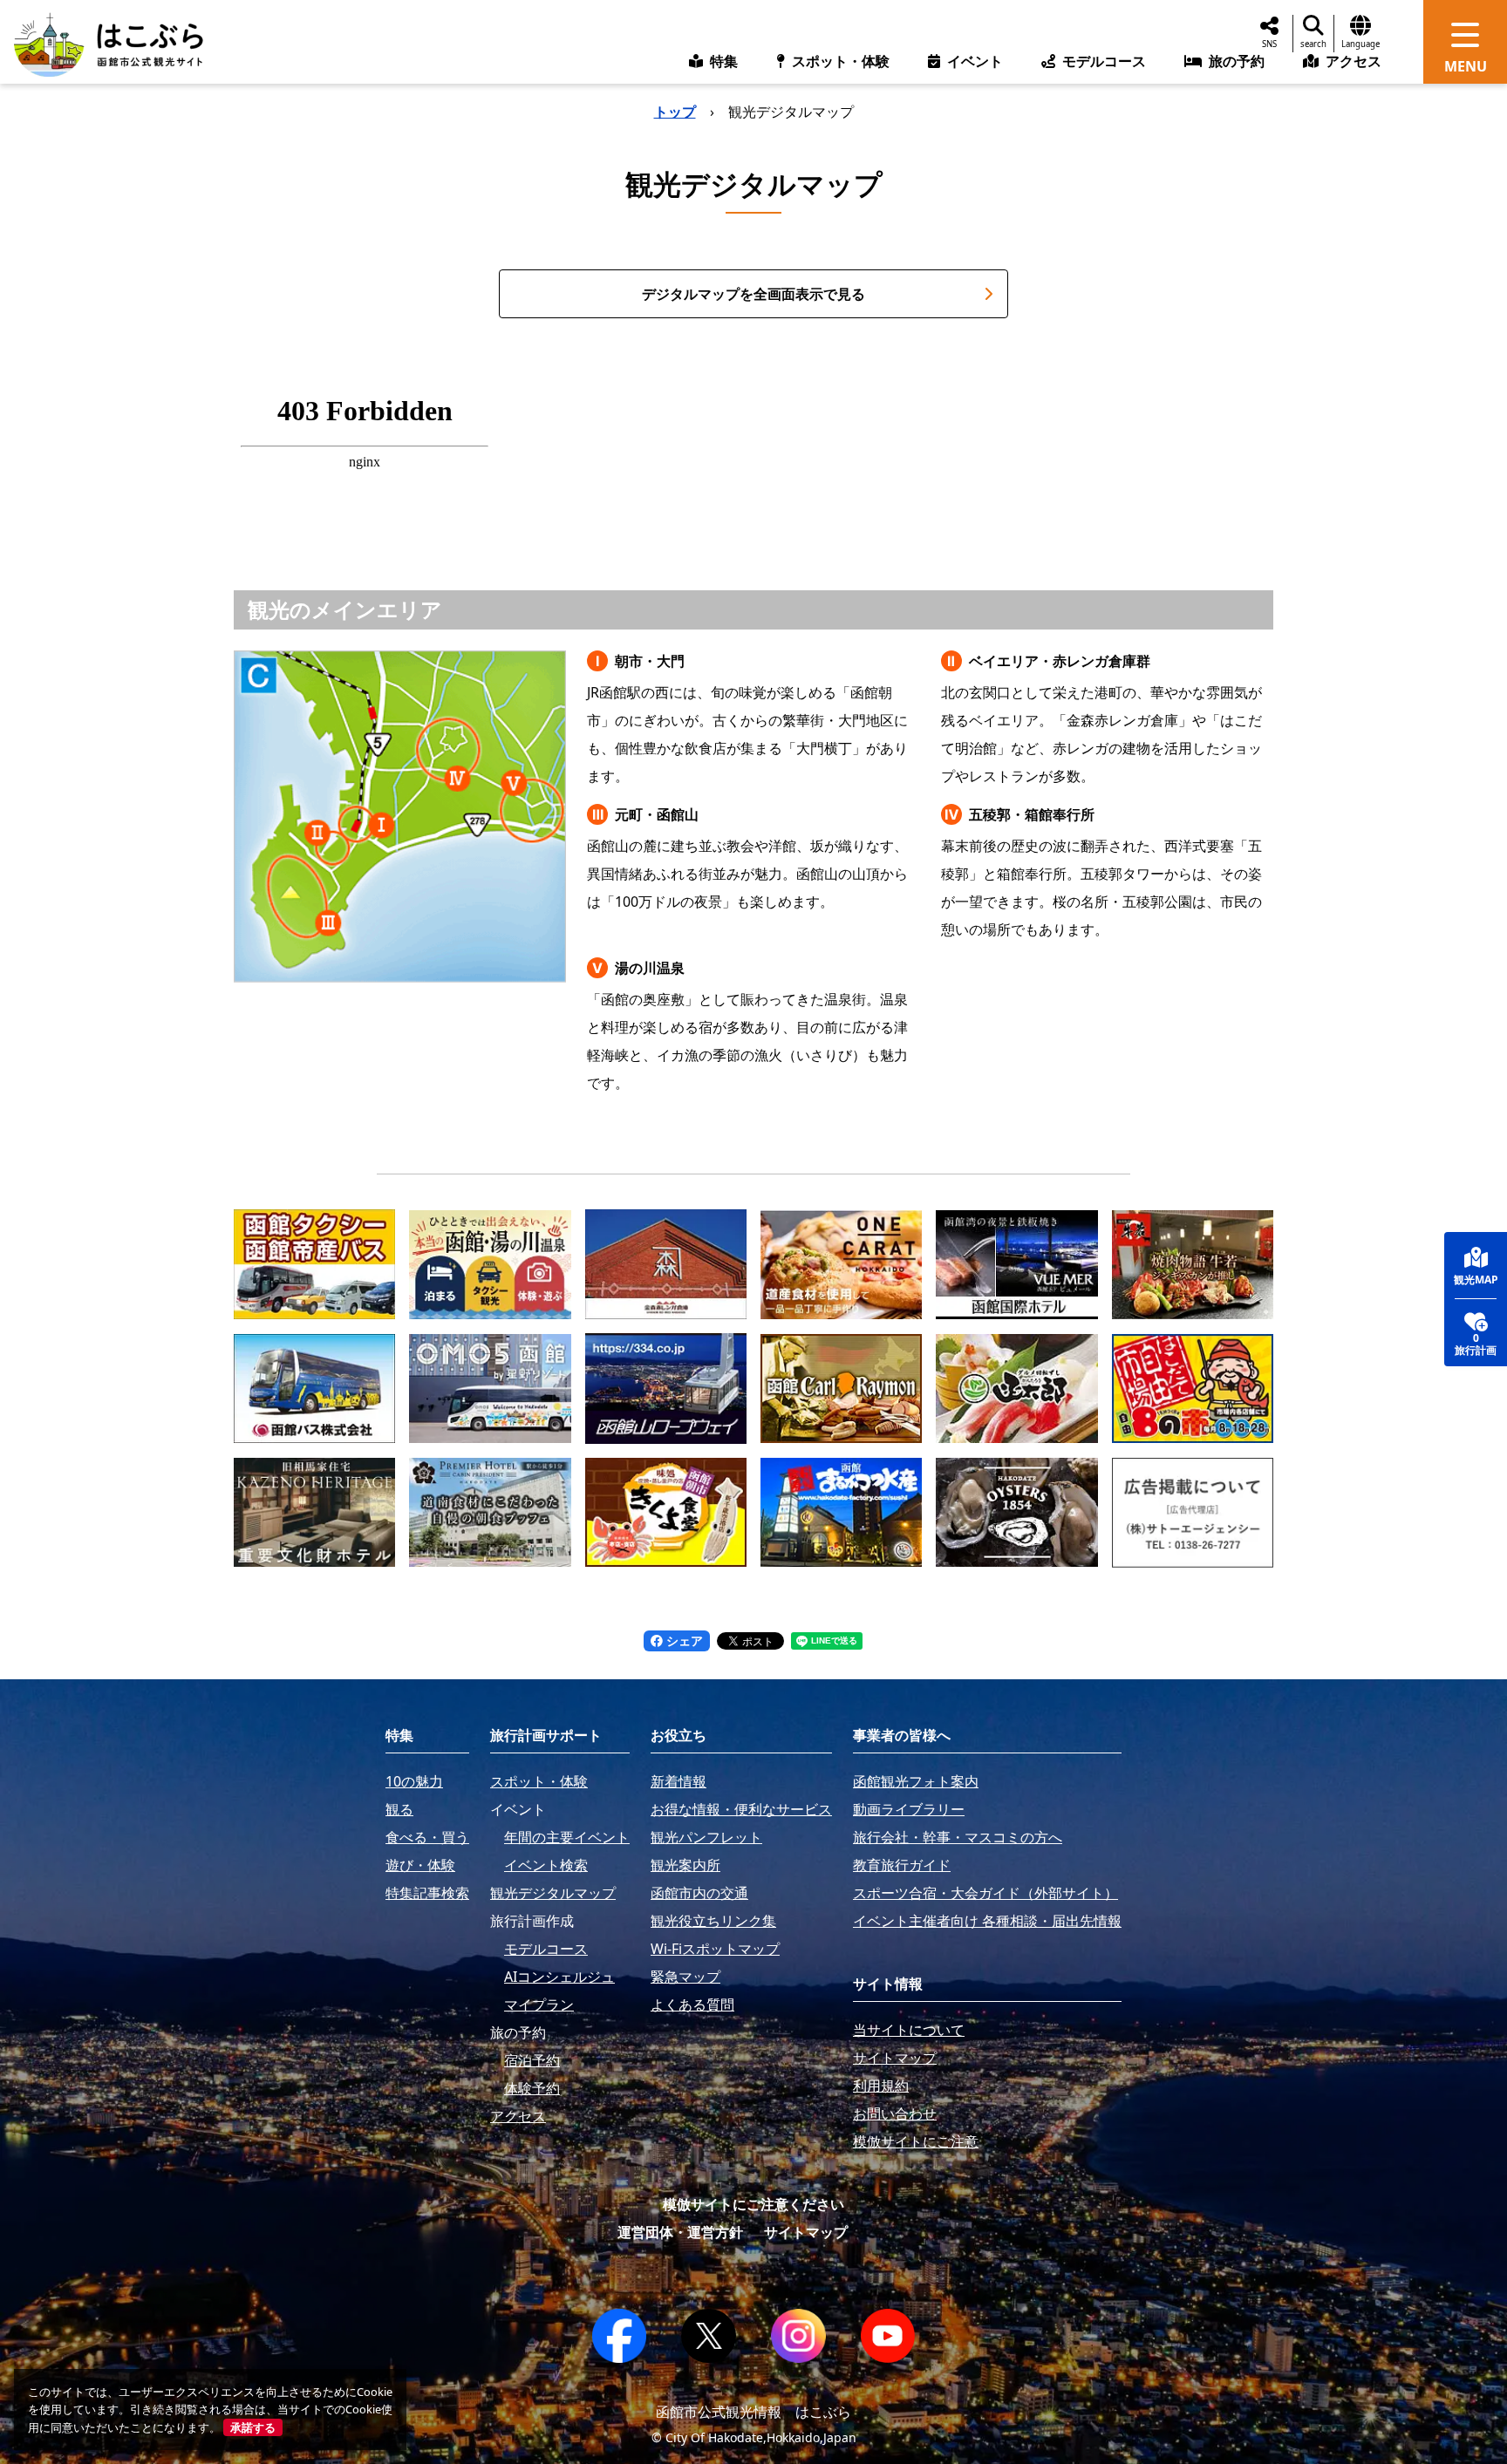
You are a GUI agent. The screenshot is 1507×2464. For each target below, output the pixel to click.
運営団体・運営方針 (680, 2232)
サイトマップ (806, 2232)
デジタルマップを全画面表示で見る (753, 294)
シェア (683, 1640)
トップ (675, 112)
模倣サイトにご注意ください (753, 2204)
